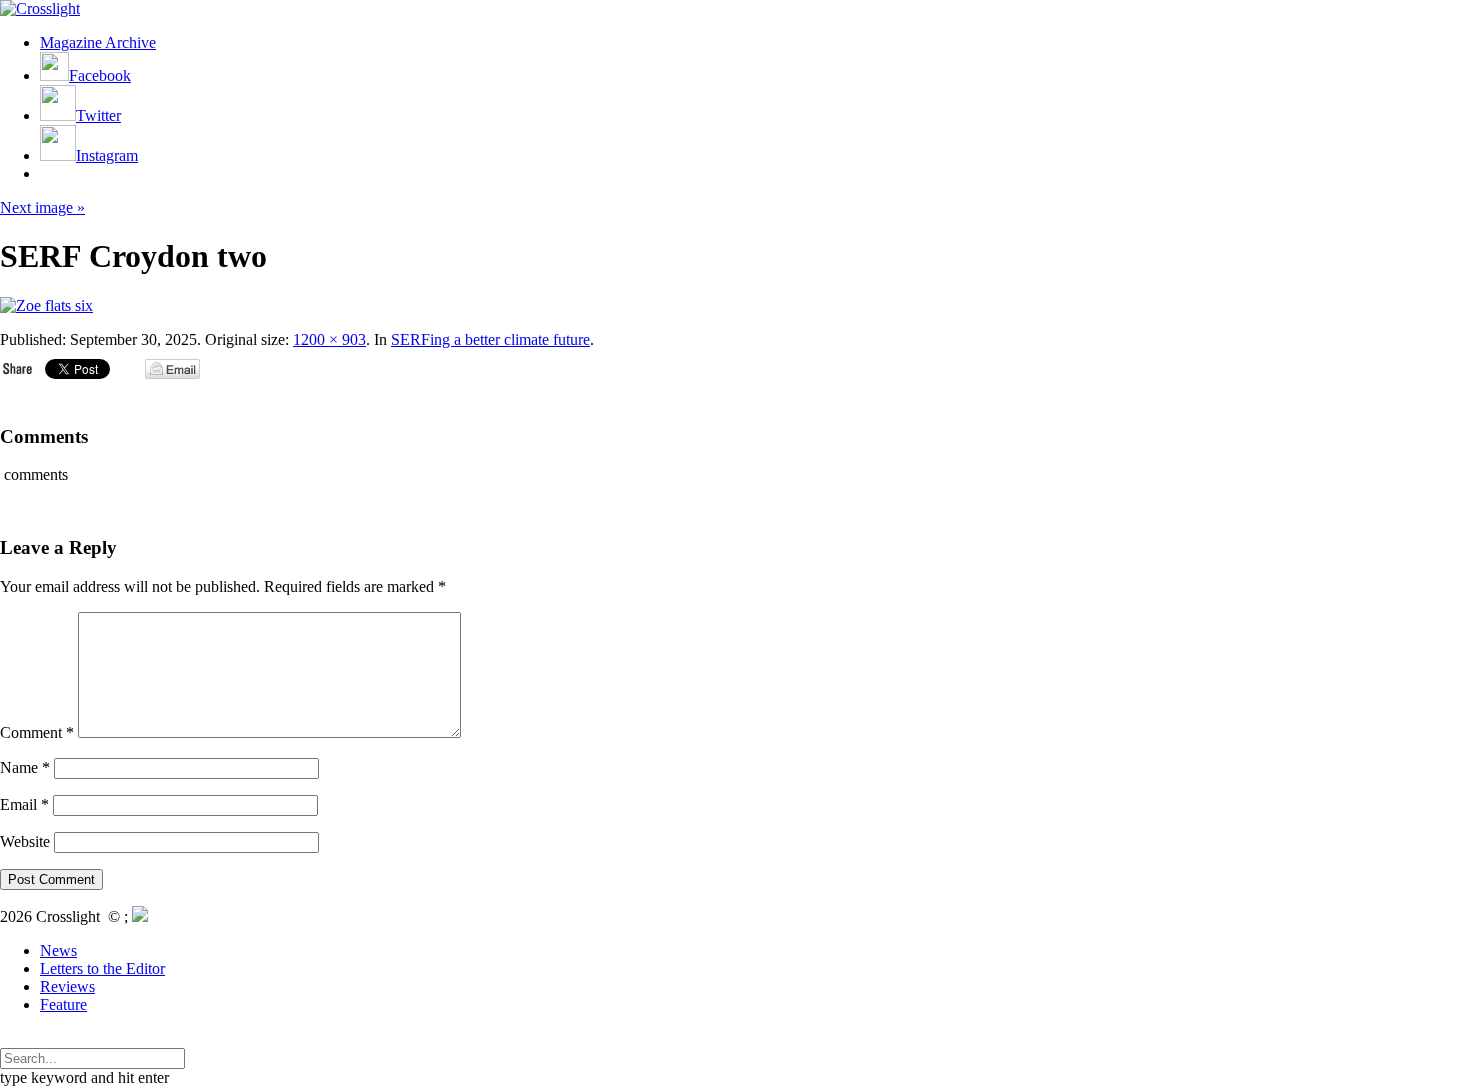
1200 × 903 (329, 339)
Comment (37, 732)
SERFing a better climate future (490, 339)
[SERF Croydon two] (46, 305)
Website (25, 841)
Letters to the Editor (102, 968)
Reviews (67, 986)
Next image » (42, 207)
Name (25, 767)
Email (24, 804)
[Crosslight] (40, 8)
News (58, 950)
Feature (63, 1004)
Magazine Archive (98, 42)
